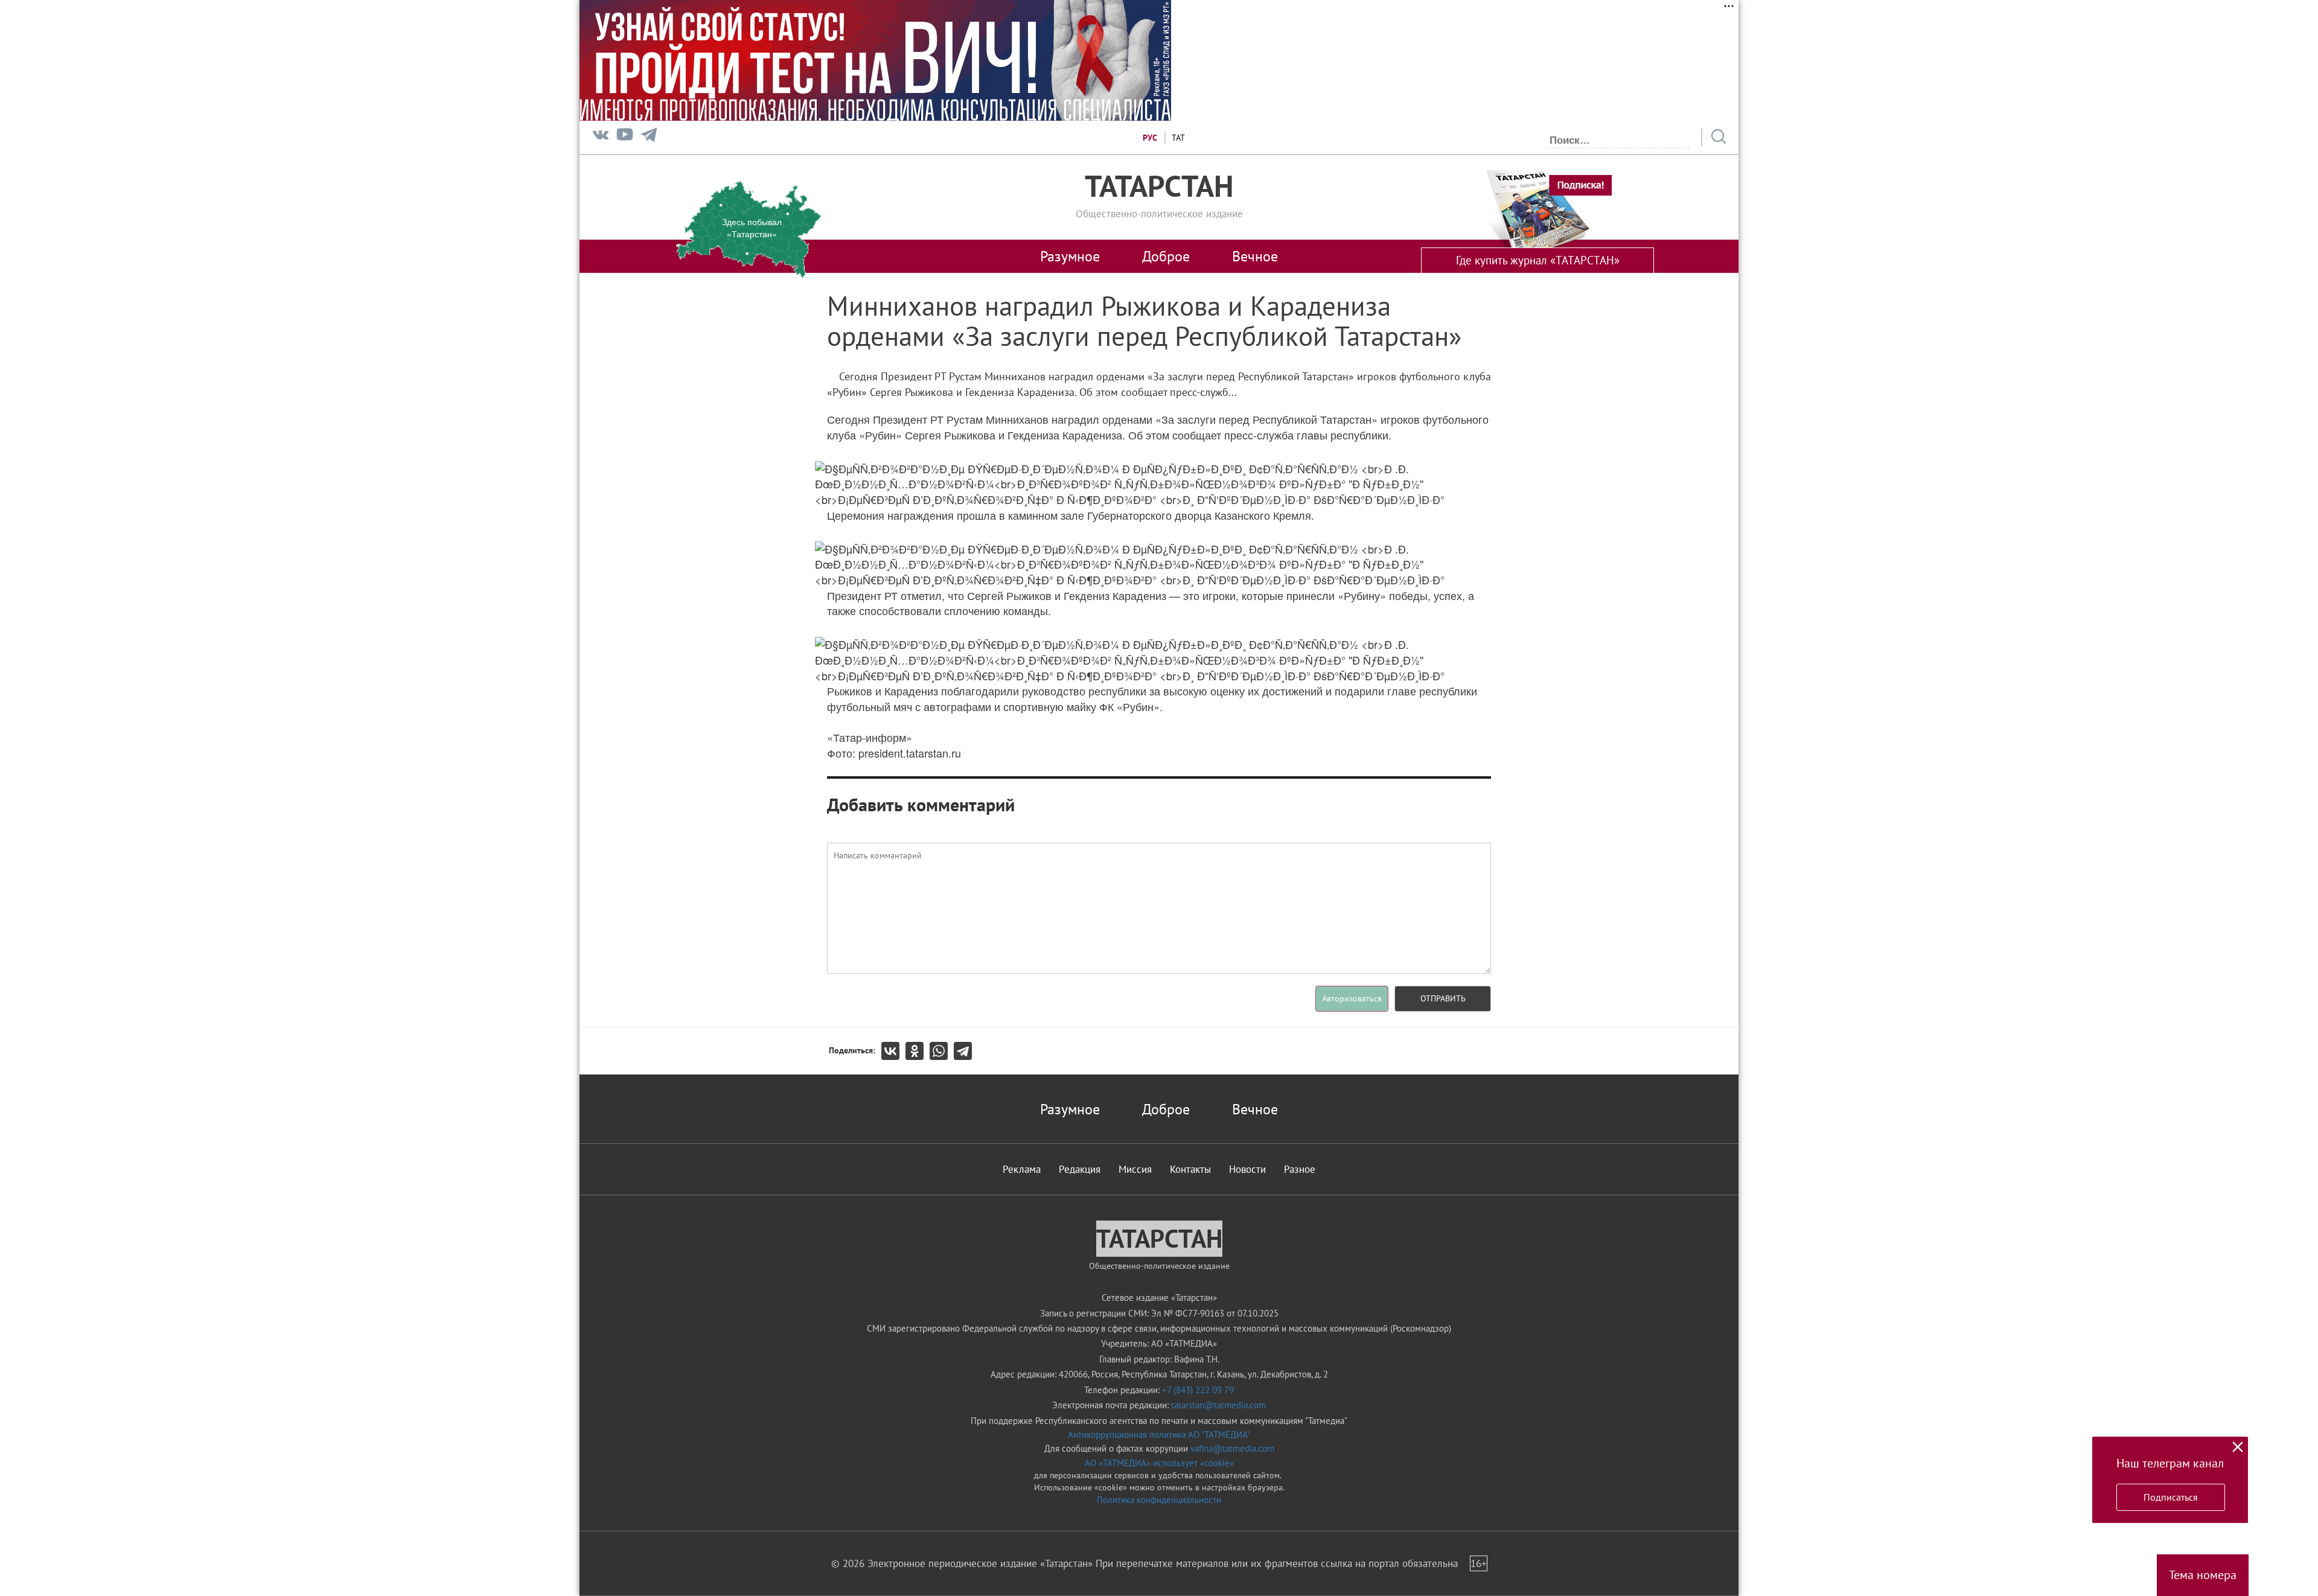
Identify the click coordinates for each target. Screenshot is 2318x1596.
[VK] (601, 137)
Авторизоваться (1352, 998)
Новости (1247, 1169)
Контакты (1190, 1169)
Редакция (1080, 1169)
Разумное (1070, 256)
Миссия (1135, 1169)
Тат (1178, 138)
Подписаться (2171, 1497)
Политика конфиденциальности (1159, 1500)
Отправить (1443, 998)
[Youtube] (625, 137)
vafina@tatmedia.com (1232, 1448)
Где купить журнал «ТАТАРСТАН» (1538, 260)
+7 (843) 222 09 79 (1198, 1390)
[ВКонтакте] (893, 1051)
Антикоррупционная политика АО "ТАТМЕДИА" (1159, 1435)
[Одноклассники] (918, 1051)
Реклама (1022, 1169)
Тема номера (2203, 1575)
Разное (1300, 1169)
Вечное (1255, 256)
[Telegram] (649, 137)
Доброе (1166, 256)
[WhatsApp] (942, 1051)
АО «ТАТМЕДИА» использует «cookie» (1159, 1463)
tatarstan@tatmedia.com (1218, 1405)
